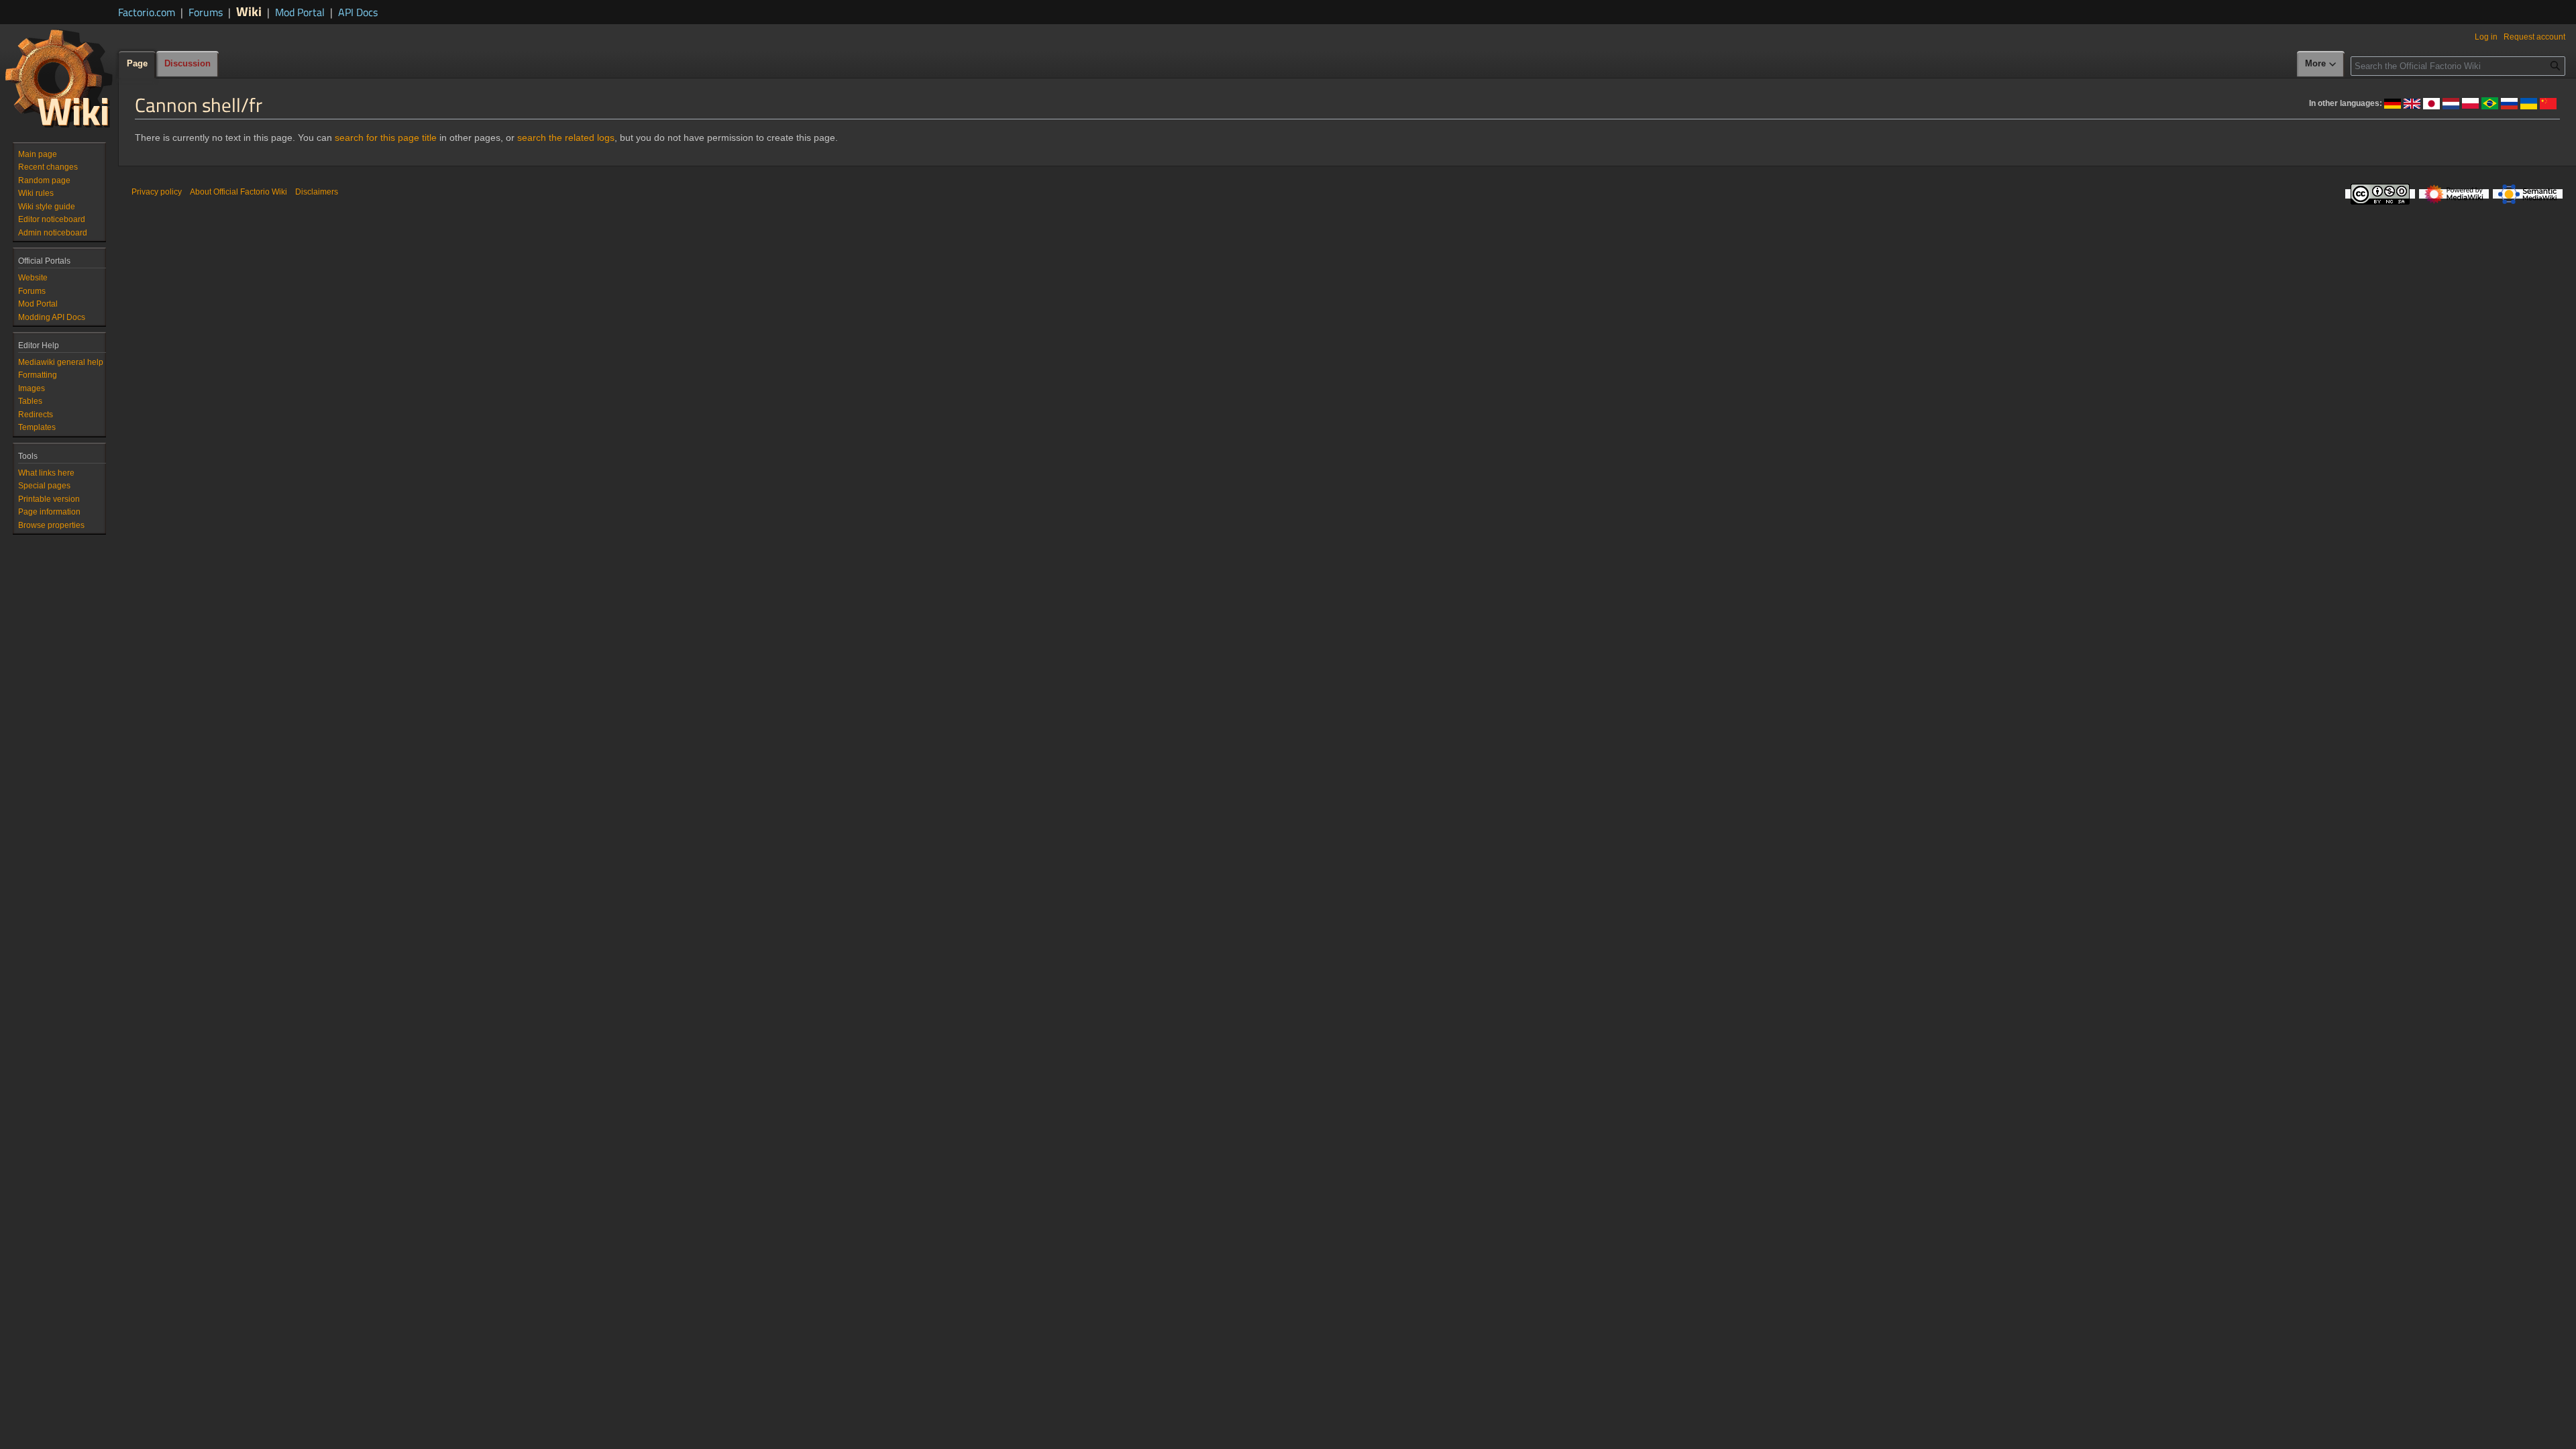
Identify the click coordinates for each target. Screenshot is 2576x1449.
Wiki (249, 11)
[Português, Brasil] (2490, 103)
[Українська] (2529, 103)
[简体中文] (2548, 103)
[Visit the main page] (59, 78)
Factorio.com (147, 12)
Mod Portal (300, 12)
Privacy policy (157, 192)
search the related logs (566, 138)
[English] (2412, 103)
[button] (2321, 64)
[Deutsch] (2393, 103)
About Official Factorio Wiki (238, 192)
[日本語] (2431, 103)
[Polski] (2470, 103)
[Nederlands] (2451, 103)
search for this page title (386, 138)
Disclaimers (317, 192)
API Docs (358, 12)
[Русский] (2509, 103)
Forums (206, 12)
